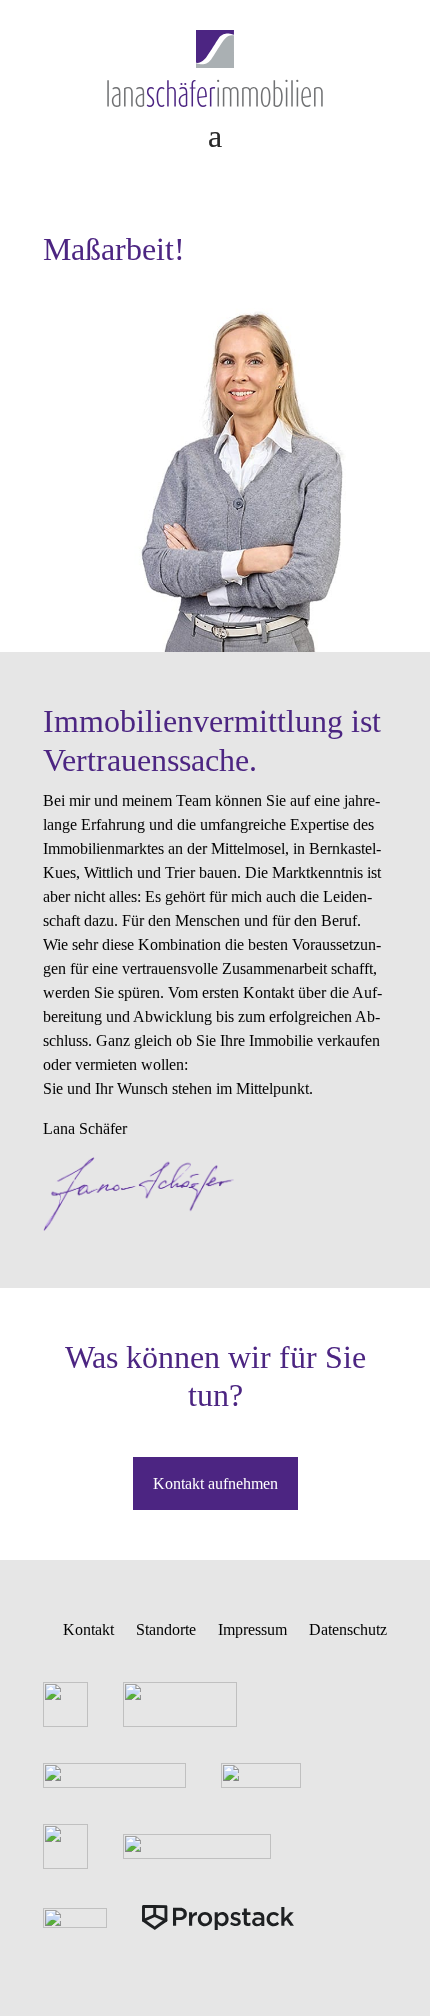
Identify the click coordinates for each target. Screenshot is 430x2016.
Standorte (166, 1629)
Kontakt (88, 1629)
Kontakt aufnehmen (215, 1483)
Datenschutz (348, 1629)
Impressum (252, 1629)
